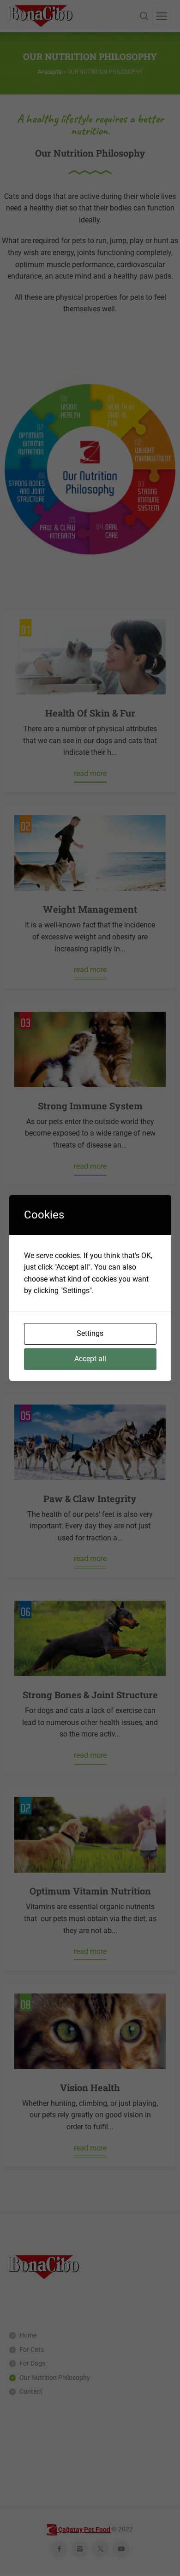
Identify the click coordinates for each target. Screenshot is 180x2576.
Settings (90, 1333)
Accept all (90, 1359)
